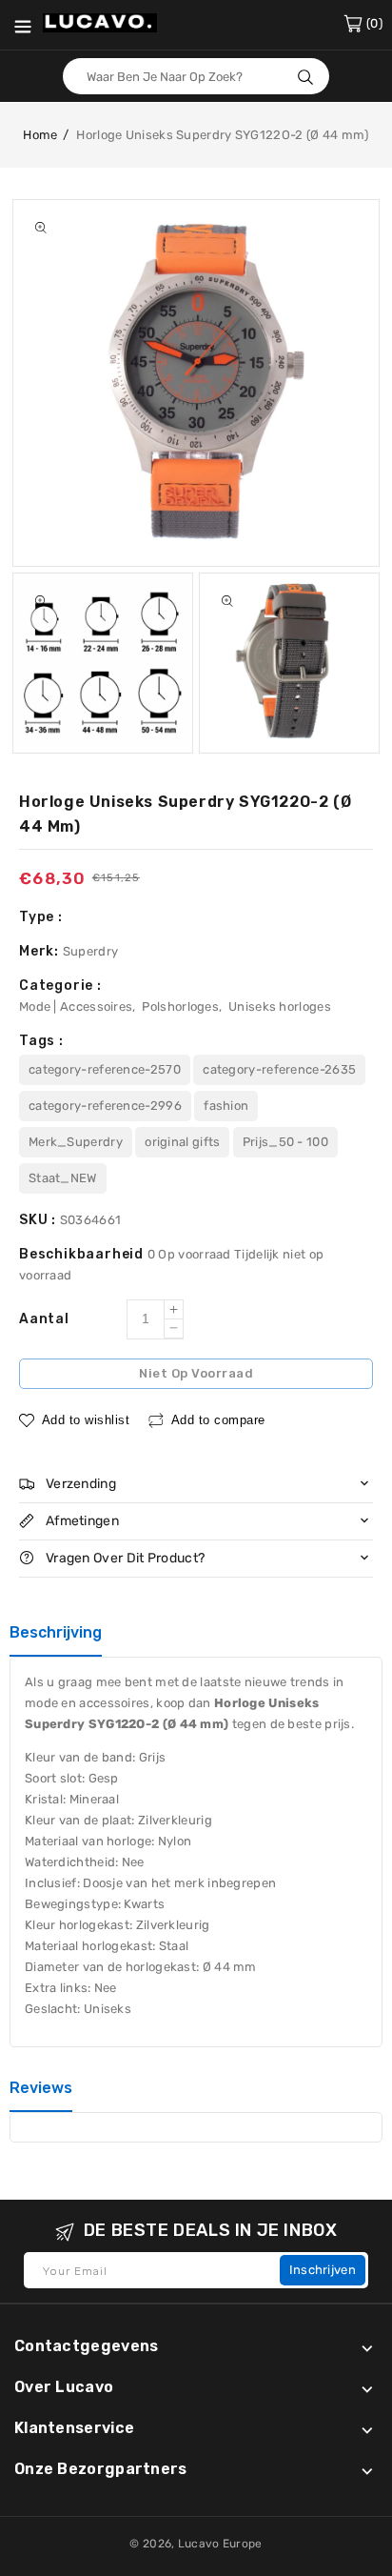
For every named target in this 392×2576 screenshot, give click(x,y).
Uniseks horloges (280, 1006)
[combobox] (196, 76)
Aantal (44, 1319)
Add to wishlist (86, 1420)
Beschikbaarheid (83, 1254)
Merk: (41, 951)
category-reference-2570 (105, 1069)
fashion (226, 1106)
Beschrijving (56, 1632)
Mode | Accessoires (76, 1006)
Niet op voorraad (196, 1373)
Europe (243, 2544)
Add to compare (218, 1420)
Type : (41, 917)
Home (40, 135)
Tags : (41, 1041)
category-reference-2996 (105, 1106)
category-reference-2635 (279, 1069)
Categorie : (60, 986)
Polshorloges (180, 1006)
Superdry (90, 951)
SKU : (39, 1220)
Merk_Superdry (76, 1142)
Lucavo (199, 2544)
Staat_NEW (63, 1178)
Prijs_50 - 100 (285, 1142)
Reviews (41, 2088)
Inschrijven (323, 2270)
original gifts (182, 1142)
